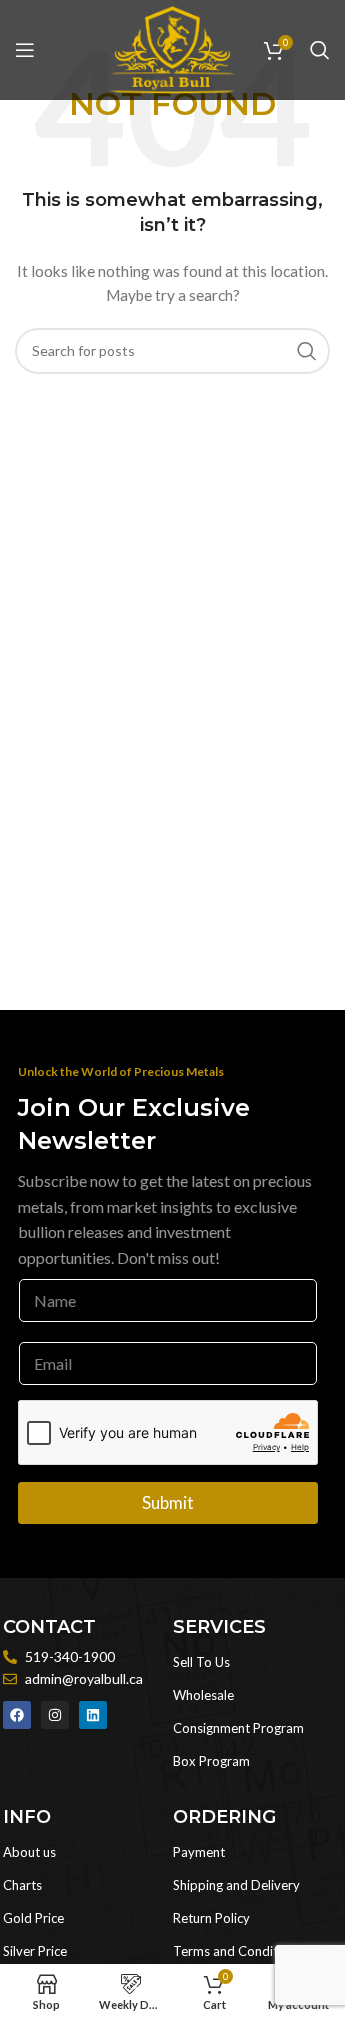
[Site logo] (172, 48)
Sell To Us (201, 1662)
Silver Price (35, 1951)
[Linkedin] (93, 1715)
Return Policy (211, 1918)
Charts (22, 1885)
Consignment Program (238, 1728)
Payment (199, 1852)
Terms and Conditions (237, 1951)
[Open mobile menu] (25, 50)
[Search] (320, 50)
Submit (168, 1502)
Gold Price (33, 1918)
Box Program (211, 1761)
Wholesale (203, 1695)
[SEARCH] (307, 351)
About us (29, 1852)
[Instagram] (55, 1715)
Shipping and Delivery (236, 1885)
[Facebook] (17, 1715)
